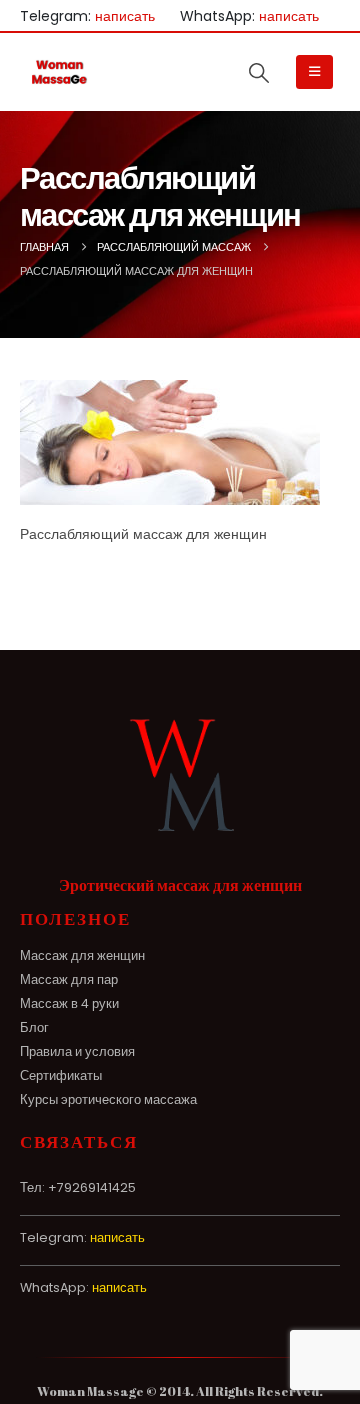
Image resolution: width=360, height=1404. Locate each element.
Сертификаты (61, 1075)
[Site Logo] (60, 71)
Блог (34, 1027)
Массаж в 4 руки (69, 1003)
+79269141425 (92, 1187)
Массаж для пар (69, 979)
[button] (259, 73)
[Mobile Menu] (314, 72)
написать (125, 16)
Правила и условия (77, 1051)
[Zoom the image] (180, 723)
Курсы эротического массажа (108, 1099)
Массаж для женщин (82, 955)
